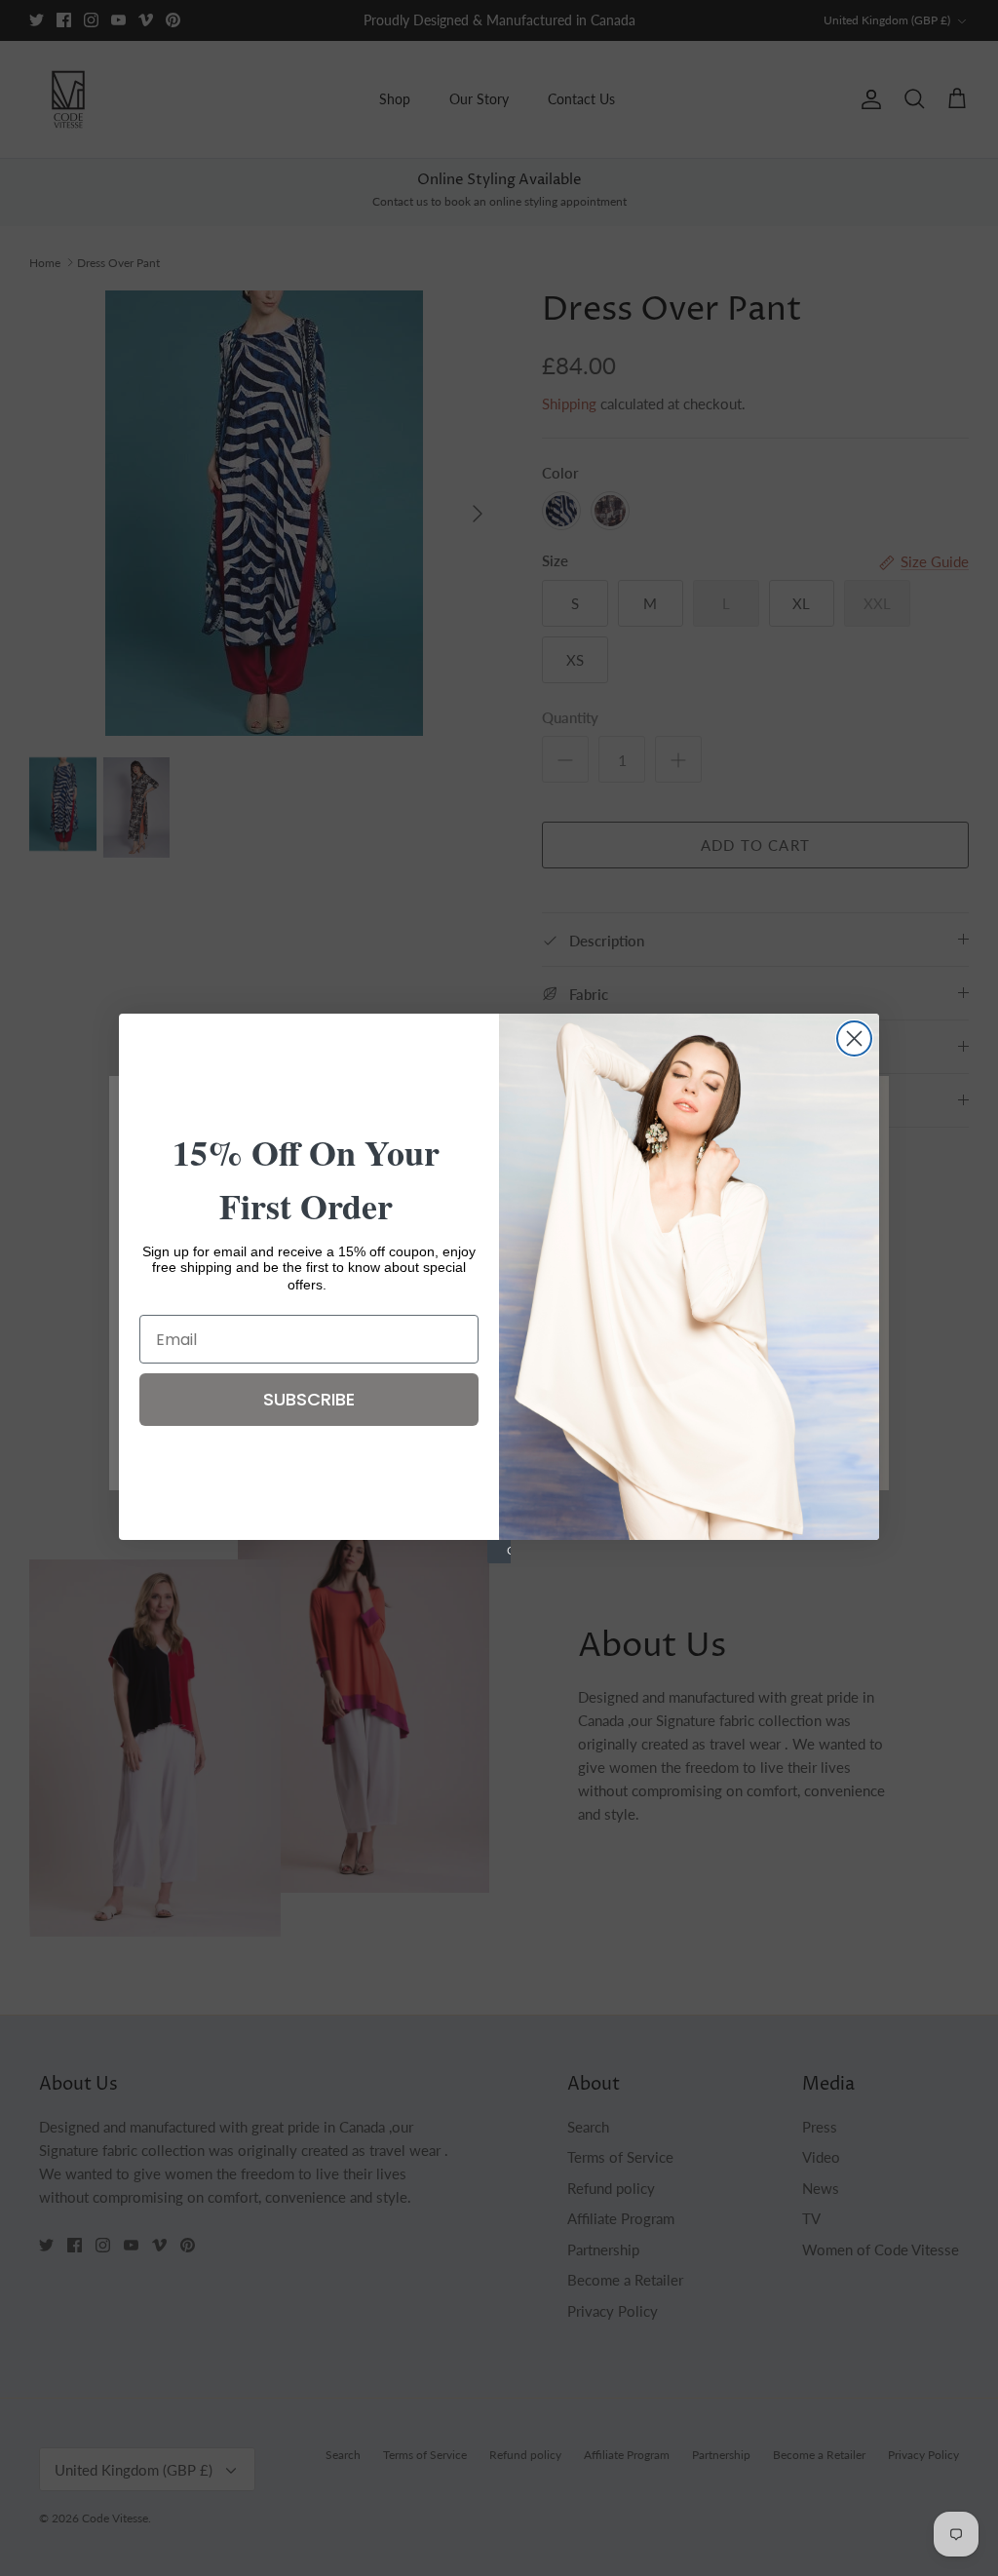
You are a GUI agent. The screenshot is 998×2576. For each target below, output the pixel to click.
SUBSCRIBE (309, 1399)
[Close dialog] (854, 1038)
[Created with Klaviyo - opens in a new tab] (499, 1552)
